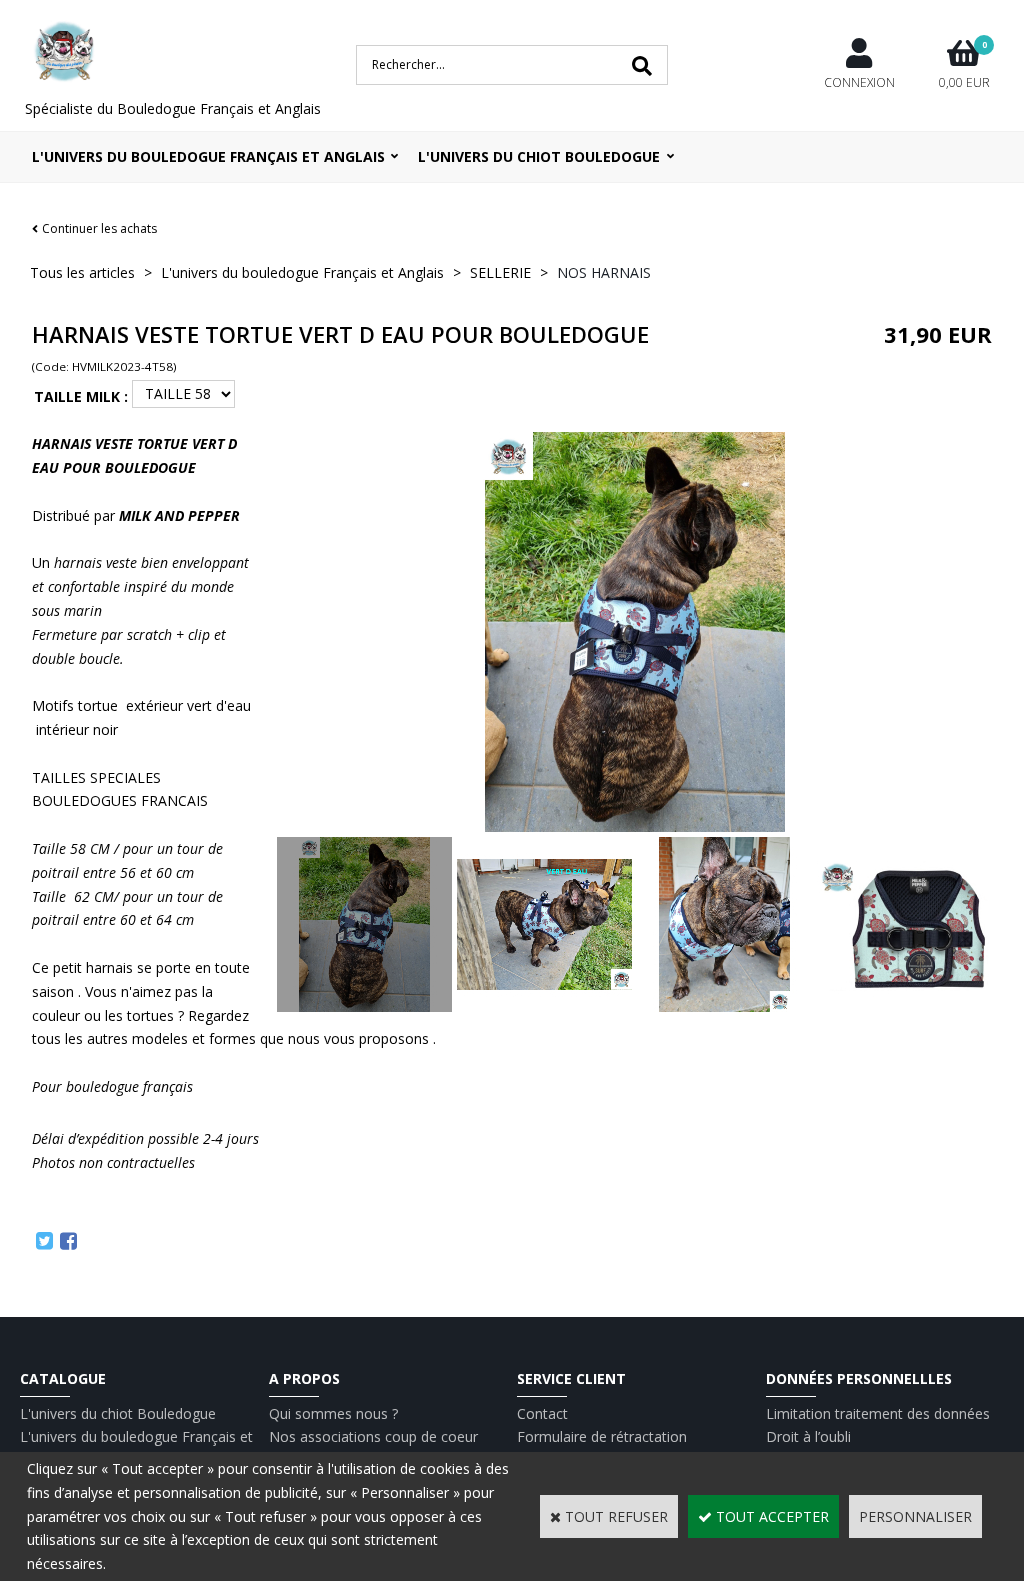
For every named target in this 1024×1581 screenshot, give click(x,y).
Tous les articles (82, 272)
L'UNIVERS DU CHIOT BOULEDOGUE (539, 156)
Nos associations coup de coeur (373, 1436)
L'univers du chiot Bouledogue (118, 1413)
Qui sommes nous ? (333, 1413)
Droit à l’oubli (808, 1436)
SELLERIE (500, 272)
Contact (542, 1413)
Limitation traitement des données (878, 1413)
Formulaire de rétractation (602, 1436)
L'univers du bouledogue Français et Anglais (208, 156)
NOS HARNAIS (604, 272)
